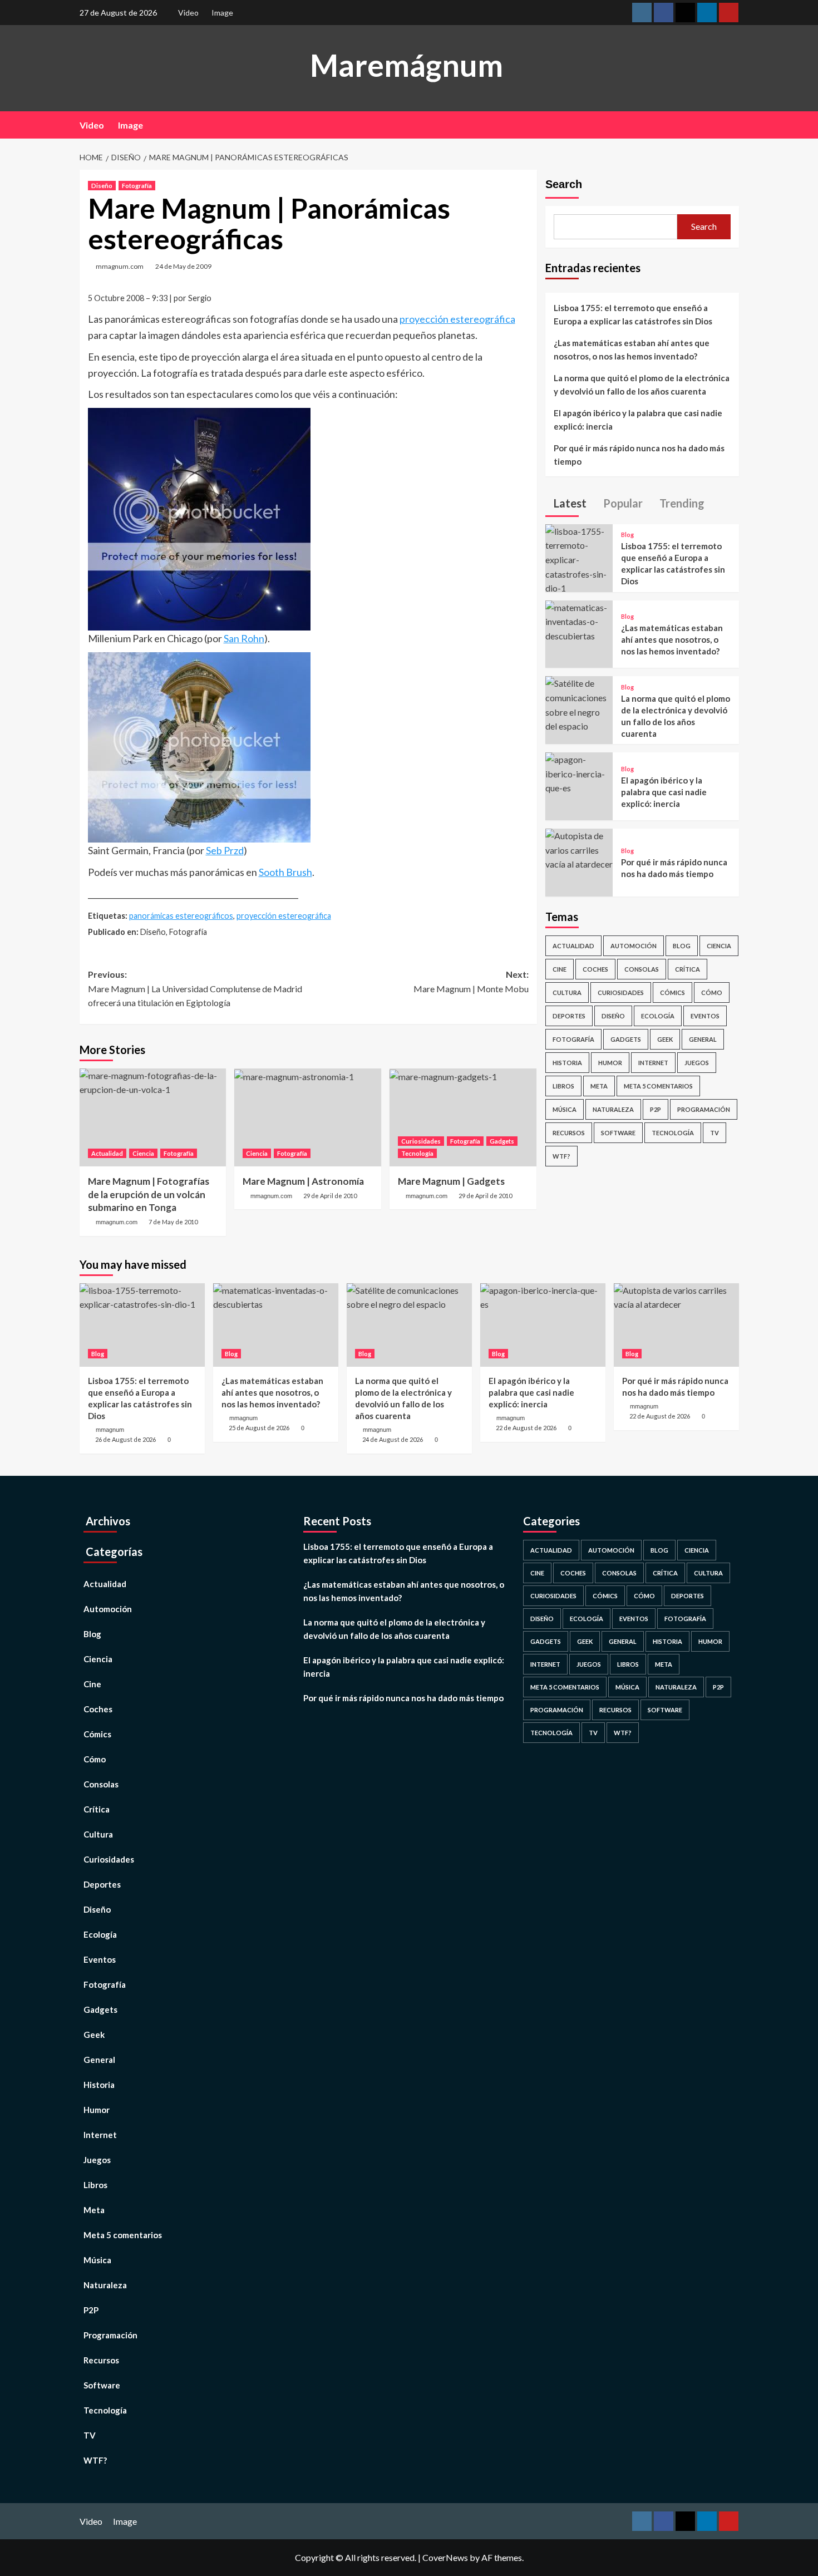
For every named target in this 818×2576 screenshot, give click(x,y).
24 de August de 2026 (393, 1439)
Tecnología (417, 1153)
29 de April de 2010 (330, 1196)
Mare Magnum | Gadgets (451, 1181)
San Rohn (244, 638)
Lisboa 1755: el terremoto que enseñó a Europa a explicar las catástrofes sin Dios (633, 314)
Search (564, 184)
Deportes (569, 1016)
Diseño (102, 186)
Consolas (642, 969)
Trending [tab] (681, 503)
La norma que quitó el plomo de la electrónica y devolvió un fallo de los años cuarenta (642, 385)
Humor (610, 1063)
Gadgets (502, 1141)
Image (222, 13)
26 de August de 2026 (125, 1439)
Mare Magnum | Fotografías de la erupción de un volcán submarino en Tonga (149, 1195)
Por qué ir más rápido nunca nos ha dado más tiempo (639, 455)
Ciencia (143, 1153)
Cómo (712, 993)
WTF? (561, 1156)
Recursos (569, 1133)
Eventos (705, 1016)
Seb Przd (225, 850)
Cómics (672, 993)
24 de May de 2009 (183, 266)
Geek (665, 1039)
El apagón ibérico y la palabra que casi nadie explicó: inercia (638, 420)
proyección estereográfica (457, 319)
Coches (595, 969)
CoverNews (445, 2557)
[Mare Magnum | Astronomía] (308, 1117)
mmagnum (110, 1430)
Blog (627, 535)
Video (188, 13)
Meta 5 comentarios (658, 1086)
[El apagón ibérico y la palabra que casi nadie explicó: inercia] (579, 773)
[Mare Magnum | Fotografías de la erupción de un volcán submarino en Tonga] (153, 1117)
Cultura (567, 993)
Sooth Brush (285, 872)
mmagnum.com (120, 266)
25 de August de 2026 (259, 1428)
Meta (599, 1086)
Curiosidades (421, 1141)
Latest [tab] (569, 503)
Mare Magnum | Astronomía (303, 1181)
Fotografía (137, 186)
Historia (567, 1063)
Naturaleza (613, 1109)
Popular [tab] (622, 503)
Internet (653, 1063)
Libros (563, 1086)
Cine (560, 969)
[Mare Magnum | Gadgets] (463, 1117)
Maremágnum (406, 65)
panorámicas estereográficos (181, 916)
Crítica (688, 969)
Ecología (658, 1016)
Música (565, 1109)
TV (714, 1133)
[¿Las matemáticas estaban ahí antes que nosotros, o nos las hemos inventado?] (579, 620)
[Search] (732, 125)
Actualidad (107, 1153)
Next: (471, 981)
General (703, 1039)
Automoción (634, 946)
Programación (704, 1109)
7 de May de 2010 (173, 1222)
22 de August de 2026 (526, 1428)
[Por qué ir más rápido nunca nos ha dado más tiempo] (579, 848)
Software (618, 1133)
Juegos (697, 1063)
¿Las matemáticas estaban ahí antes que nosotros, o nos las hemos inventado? (632, 349)
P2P (656, 1109)
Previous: (195, 988)
